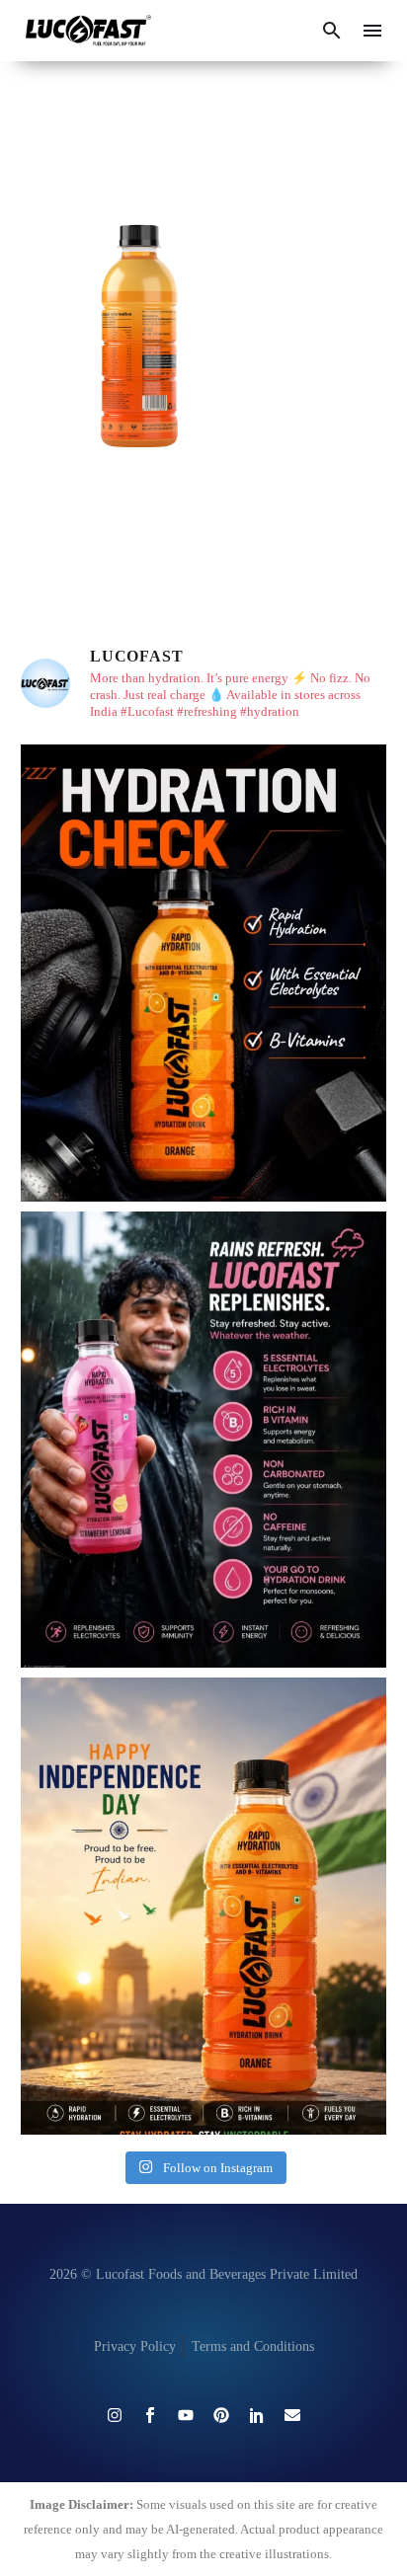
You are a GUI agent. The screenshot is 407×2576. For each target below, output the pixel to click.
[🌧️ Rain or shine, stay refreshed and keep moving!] (203, 1440)
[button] (332, 31)
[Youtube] (186, 2415)
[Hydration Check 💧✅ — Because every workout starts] (203, 973)
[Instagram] (115, 2415)
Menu (372, 31)
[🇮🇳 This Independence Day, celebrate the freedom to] (203, 1906)
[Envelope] (292, 2415)
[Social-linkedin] (257, 2415)
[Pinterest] (221, 2415)
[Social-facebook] (150, 2415)
